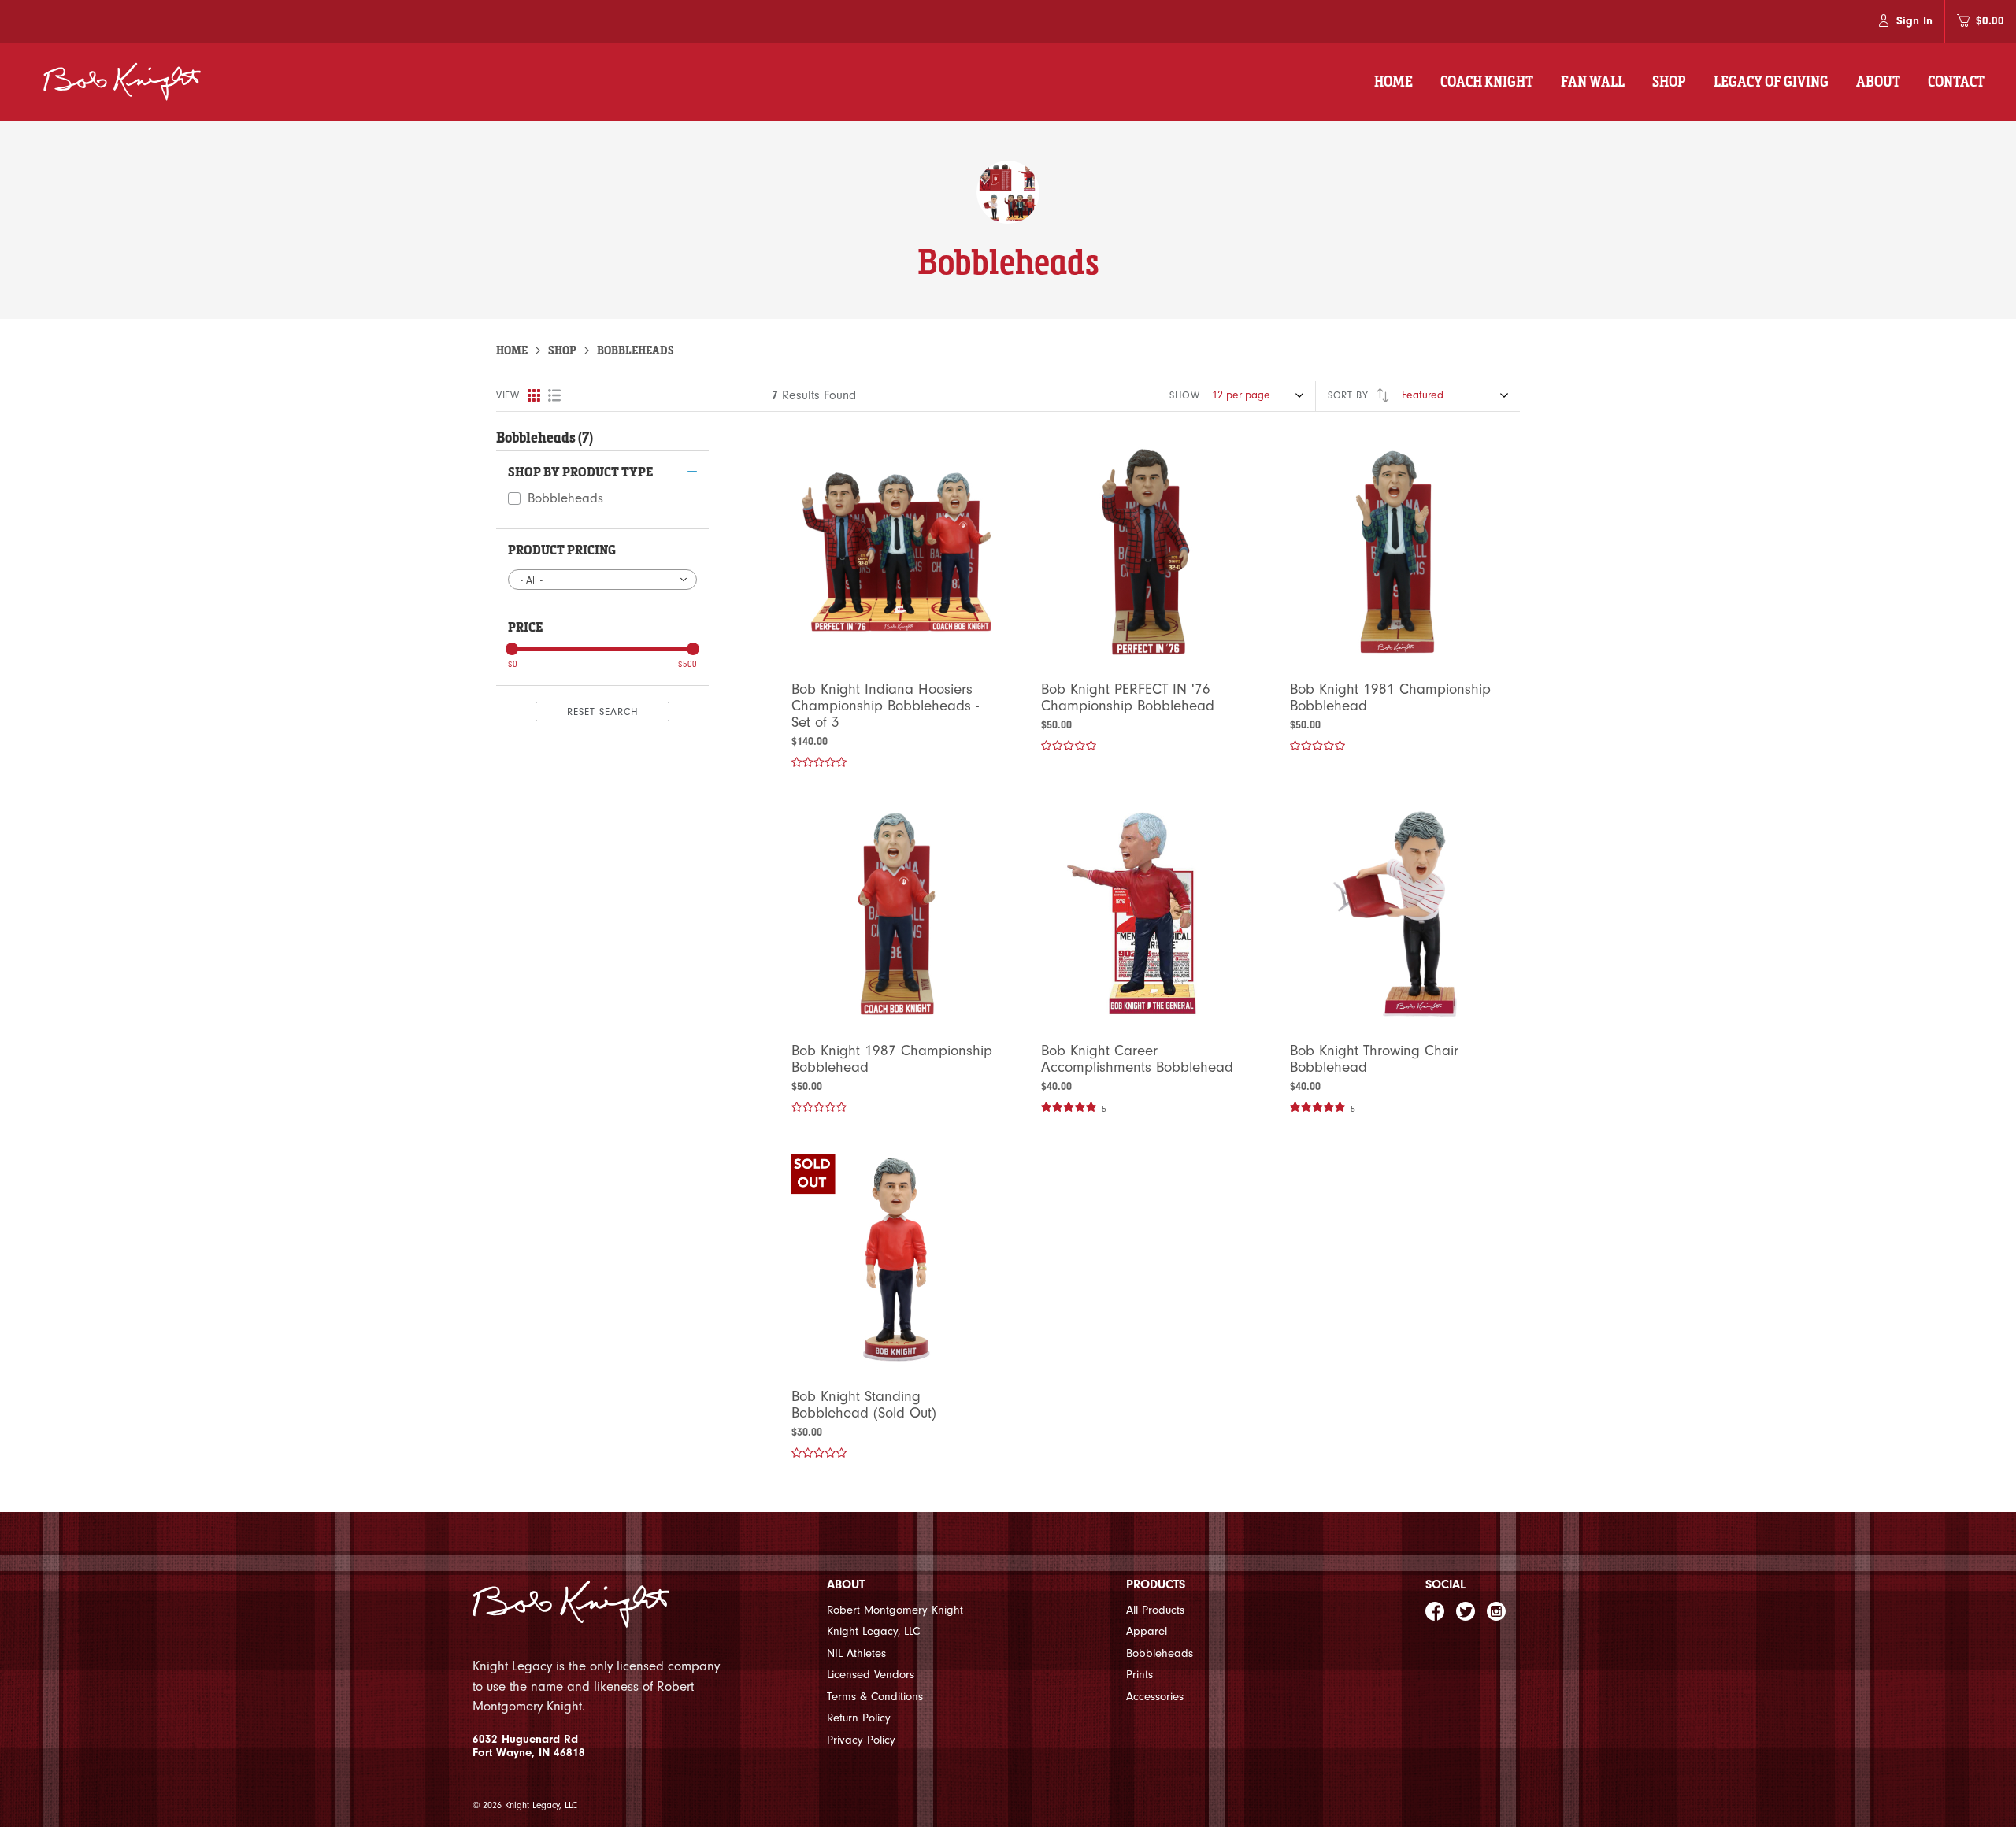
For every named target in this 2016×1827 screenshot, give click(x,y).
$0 (513, 664)
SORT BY (1350, 395)
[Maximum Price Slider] (693, 649)
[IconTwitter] (1466, 1611)
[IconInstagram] (1496, 1611)
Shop (562, 350)
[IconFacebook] (1435, 1611)
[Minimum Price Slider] (512, 649)
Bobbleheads (565, 498)
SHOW (1185, 395)
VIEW (508, 395)
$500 (687, 664)
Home (512, 350)
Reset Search (603, 712)
